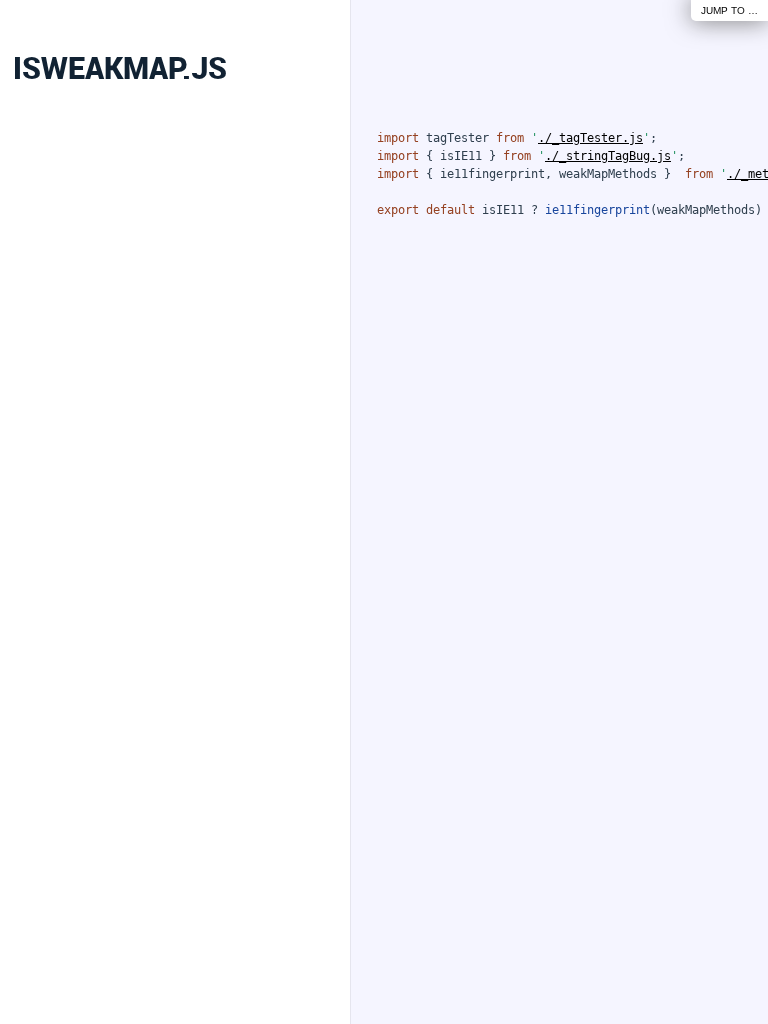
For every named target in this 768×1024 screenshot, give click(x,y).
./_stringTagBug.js (608, 156)
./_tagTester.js (590, 138)
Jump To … (729, 10)
